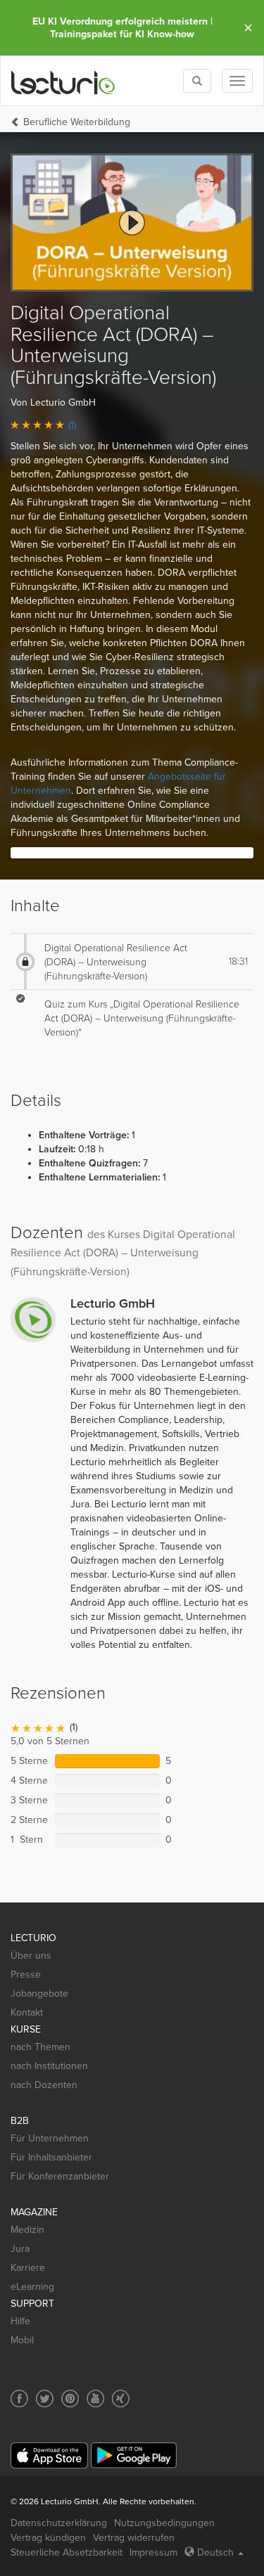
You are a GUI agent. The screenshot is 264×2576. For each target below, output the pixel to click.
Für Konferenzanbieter (60, 2176)
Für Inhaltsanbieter (51, 2157)
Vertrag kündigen (48, 2538)
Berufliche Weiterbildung (77, 122)
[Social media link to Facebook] (19, 2398)
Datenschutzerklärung (59, 2523)
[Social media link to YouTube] (95, 2398)
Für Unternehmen (50, 2138)
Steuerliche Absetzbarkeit (67, 2552)
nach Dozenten (44, 2085)
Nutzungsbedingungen (164, 2523)
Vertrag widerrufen (134, 2538)
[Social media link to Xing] (121, 2398)
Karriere (28, 2268)
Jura (20, 2249)
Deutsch (215, 2552)
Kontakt (27, 2012)
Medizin (27, 2230)
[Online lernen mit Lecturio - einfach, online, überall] (63, 81)
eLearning (32, 2287)
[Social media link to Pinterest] (70, 2398)
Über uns (31, 1956)
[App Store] (49, 2455)
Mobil (22, 2340)
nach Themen (40, 2047)
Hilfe (20, 2321)
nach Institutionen (49, 2066)
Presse (26, 1975)
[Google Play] (134, 2455)
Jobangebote (39, 1994)
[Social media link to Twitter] (45, 2398)
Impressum (153, 2552)
